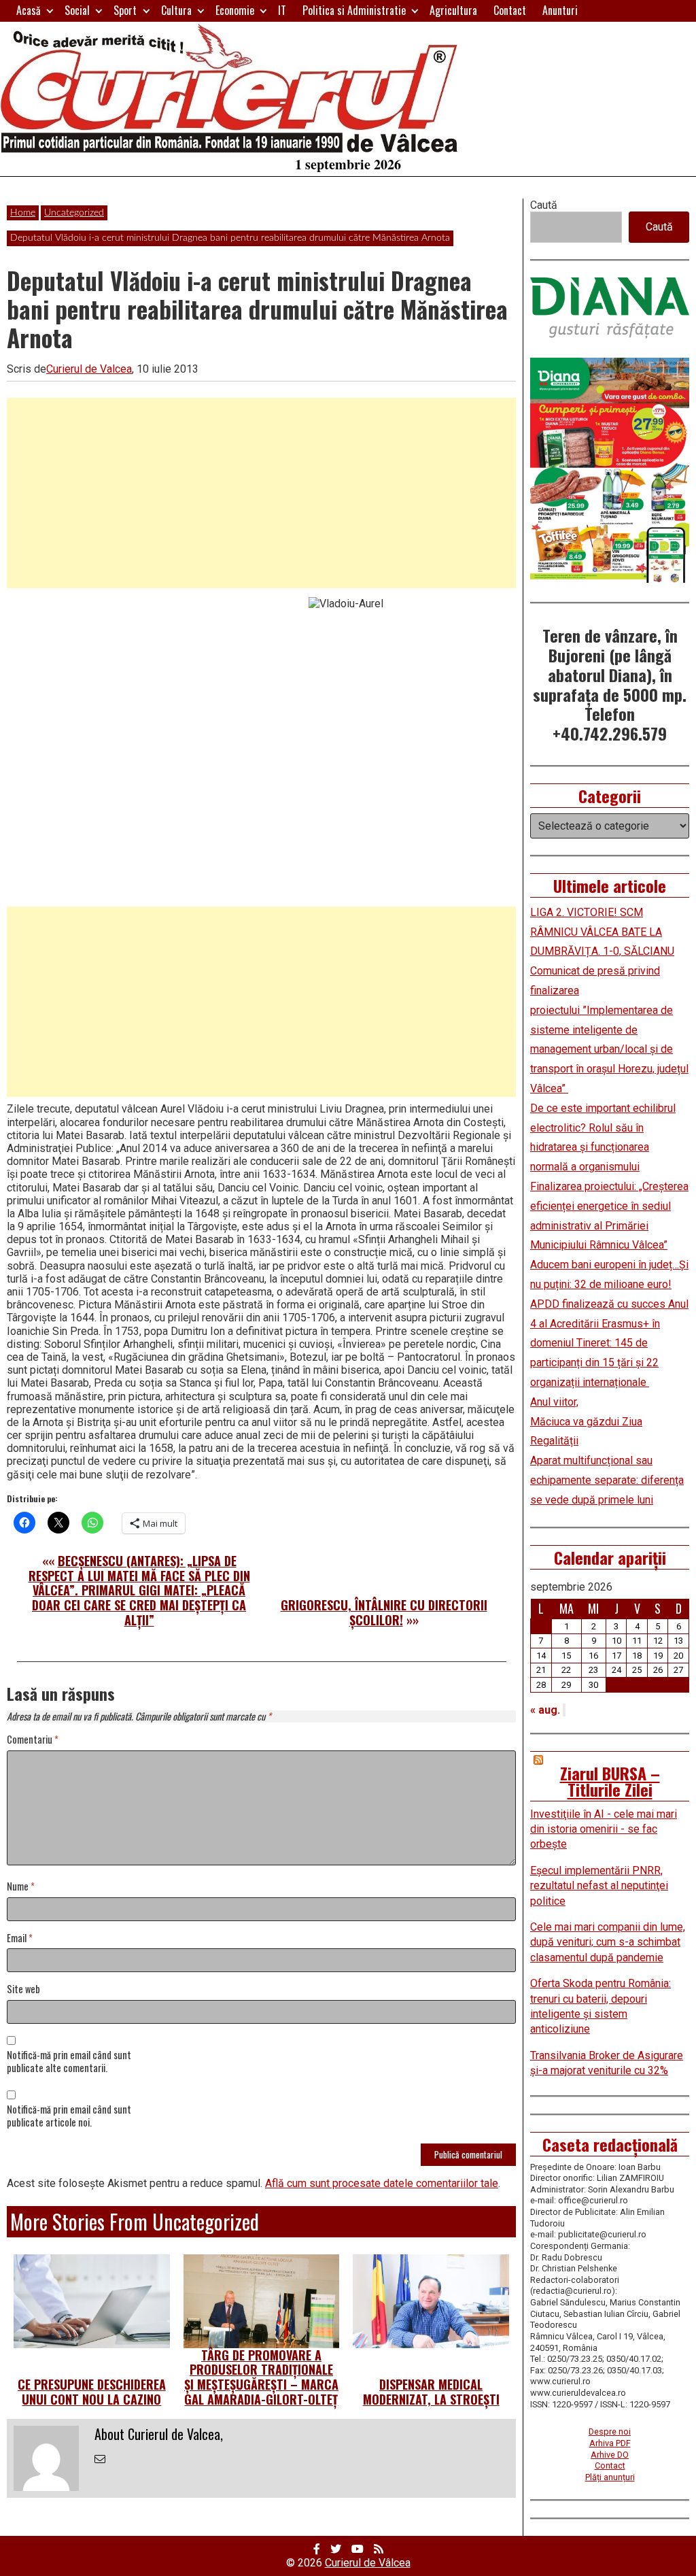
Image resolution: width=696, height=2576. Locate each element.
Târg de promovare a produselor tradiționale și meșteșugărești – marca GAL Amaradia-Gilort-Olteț (261, 2377)
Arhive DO (610, 2455)
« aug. (545, 1710)
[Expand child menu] (50, 11)
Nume (21, 1887)
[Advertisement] (261, 493)
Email (20, 1938)
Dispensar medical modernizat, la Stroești (431, 2392)
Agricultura (453, 10)
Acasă (29, 10)
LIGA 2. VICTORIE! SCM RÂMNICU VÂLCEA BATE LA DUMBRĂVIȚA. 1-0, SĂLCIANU (602, 932)
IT (282, 10)
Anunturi (560, 10)
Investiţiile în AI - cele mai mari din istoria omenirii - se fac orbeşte (604, 1829)
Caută (544, 205)
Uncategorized (74, 213)
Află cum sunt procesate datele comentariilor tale (382, 2183)
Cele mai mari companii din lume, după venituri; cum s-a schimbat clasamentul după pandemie (608, 1942)
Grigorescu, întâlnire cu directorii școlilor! (384, 1612)
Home (23, 213)
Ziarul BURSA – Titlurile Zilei (610, 1781)
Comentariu (33, 1740)
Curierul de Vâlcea (368, 2563)
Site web (23, 1989)
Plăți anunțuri (610, 2477)
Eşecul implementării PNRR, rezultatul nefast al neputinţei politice (599, 1886)
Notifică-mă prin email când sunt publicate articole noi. (69, 2116)
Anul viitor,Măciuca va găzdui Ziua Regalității (586, 1422)
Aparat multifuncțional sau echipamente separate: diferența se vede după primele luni (607, 1480)
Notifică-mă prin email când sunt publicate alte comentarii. (69, 2062)
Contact (510, 10)
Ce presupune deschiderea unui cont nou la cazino (92, 2392)
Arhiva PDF (610, 2443)
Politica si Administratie (354, 10)
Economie (235, 10)
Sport (125, 10)
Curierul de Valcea (89, 369)
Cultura (176, 10)
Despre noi (610, 2431)
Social (77, 10)
